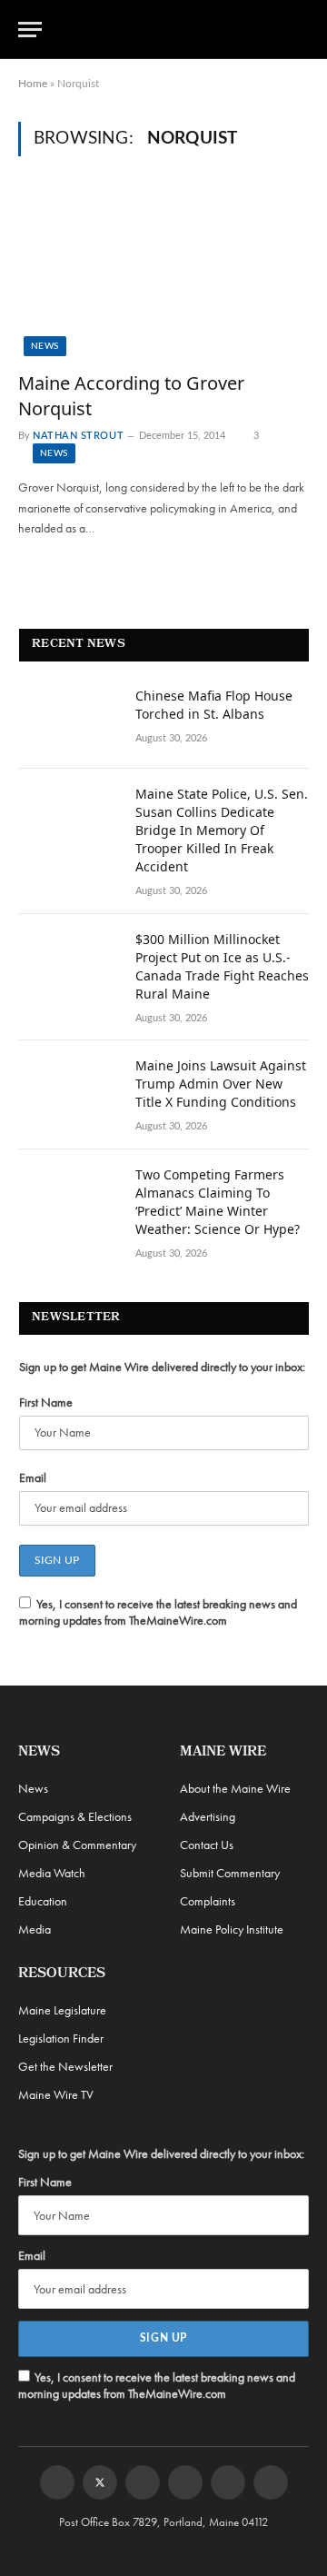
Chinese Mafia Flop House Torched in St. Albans (214, 705)
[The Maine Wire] (174, 29)
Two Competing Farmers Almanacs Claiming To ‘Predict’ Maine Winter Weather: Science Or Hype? (218, 1202)
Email (33, 1477)
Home (33, 84)
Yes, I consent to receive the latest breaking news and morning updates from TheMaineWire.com (158, 1612)
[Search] (301, 30)
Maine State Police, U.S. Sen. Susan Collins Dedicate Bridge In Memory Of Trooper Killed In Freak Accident (222, 830)
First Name (46, 1402)
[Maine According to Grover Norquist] (163, 274)
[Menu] (30, 30)
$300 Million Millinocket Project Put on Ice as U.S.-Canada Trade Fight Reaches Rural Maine (222, 966)
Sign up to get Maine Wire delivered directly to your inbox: (162, 1367)
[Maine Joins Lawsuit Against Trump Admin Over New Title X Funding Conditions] (69, 1089)
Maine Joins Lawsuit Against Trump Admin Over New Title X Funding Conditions (221, 1084)
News (45, 346)
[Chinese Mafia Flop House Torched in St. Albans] (69, 720)
